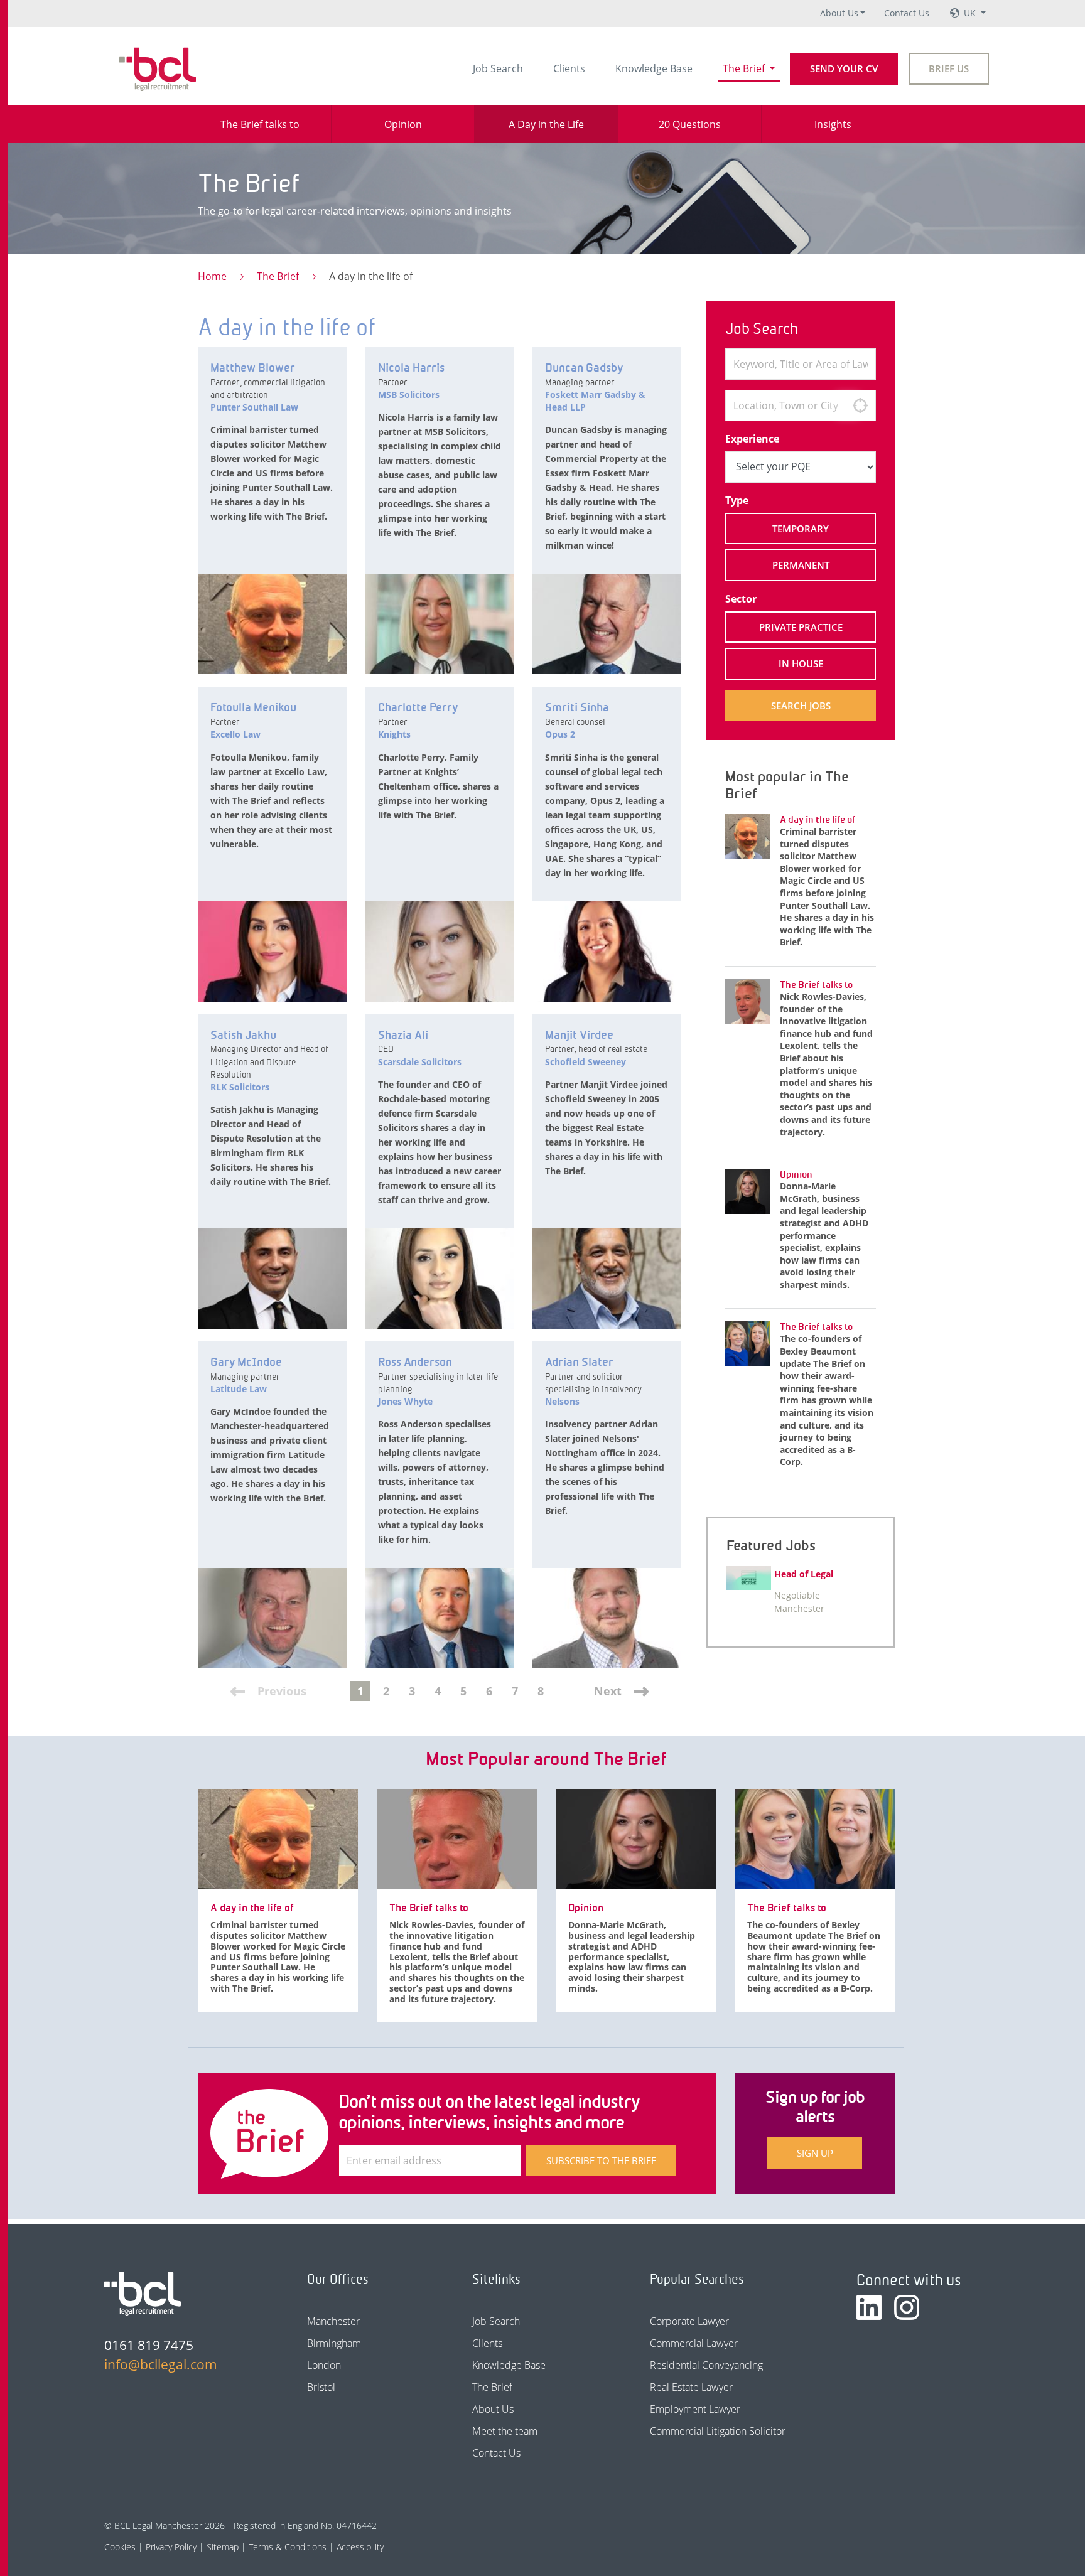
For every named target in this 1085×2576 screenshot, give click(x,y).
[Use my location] (860, 405)
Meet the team (505, 2431)
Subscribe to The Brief (601, 2160)
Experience (752, 439)
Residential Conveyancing (706, 2365)
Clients (569, 68)
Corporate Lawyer (689, 2321)
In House (801, 663)
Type (737, 500)
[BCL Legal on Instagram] (907, 2307)
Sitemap (223, 2547)
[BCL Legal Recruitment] (143, 2294)
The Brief (745, 68)
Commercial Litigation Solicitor (718, 2431)
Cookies (120, 2547)
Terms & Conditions (288, 2547)
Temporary (801, 529)
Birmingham (334, 2343)
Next (608, 1691)
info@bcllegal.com (161, 2364)
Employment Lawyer (695, 2409)
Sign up (815, 2153)
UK (971, 13)
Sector (741, 599)
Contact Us (907, 13)
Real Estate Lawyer (691, 2387)
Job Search (498, 68)
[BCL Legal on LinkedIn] (869, 2307)
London (324, 2365)
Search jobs (801, 706)
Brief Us (949, 68)
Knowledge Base (654, 68)
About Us (839, 13)
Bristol (321, 2387)
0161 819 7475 (149, 2345)
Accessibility (360, 2547)
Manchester (333, 2321)
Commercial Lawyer (694, 2343)
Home (212, 276)
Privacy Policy (171, 2547)
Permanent (801, 565)
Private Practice (801, 627)
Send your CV (844, 68)
